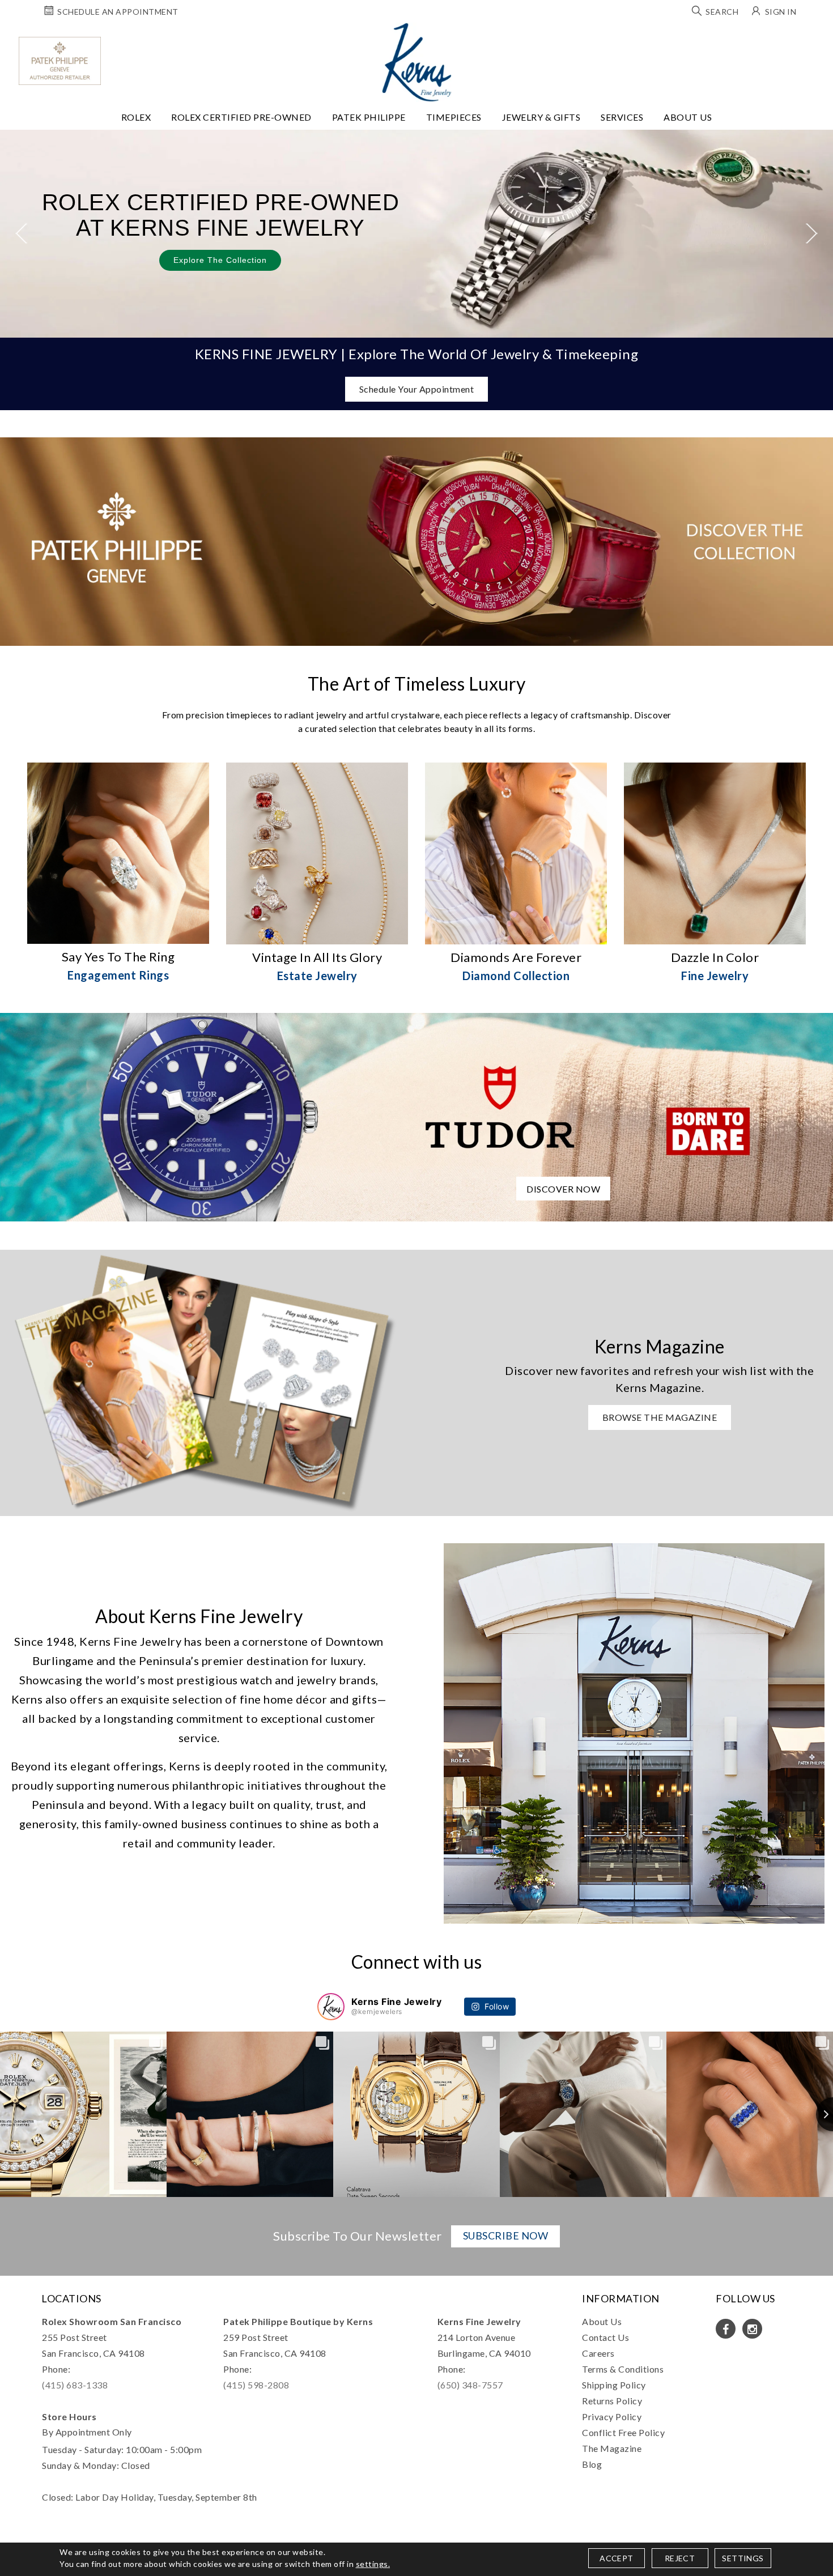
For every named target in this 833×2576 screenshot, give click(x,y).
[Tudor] (416, 1116)
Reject (680, 2558)
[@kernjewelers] (331, 2007)
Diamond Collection (516, 976)
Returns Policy (612, 2401)
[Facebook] (726, 2329)
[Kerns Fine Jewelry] (417, 62)
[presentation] (21, 234)
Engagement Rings (118, 975)
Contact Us (605, 2337)
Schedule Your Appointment (417, 389)
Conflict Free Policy (623, 2432)
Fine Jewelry (715, 976)
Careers (598, 2353)
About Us (688, 117)
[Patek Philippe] (60, 61)
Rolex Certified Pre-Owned (241, 117)
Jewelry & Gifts (541, 117)
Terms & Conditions (623, 2369)
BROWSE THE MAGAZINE (660, 1417)
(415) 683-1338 (75, 2385)
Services (622, 117)
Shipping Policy (614, 2385)
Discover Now (563, 1189)
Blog (592, 2464)
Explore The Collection (220, 260)
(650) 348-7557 (470, 2385)
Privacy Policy (612, 2417)
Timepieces (454, 117)
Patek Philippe (369, 117)
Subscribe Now (506, 2236)
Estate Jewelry (317, 976)
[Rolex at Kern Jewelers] (814, 37)
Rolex (136, 117)
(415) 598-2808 (256, 2385)
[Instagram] (752, 2329)
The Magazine (612, 2448)
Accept (616, 2558)
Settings (743, 2558)
